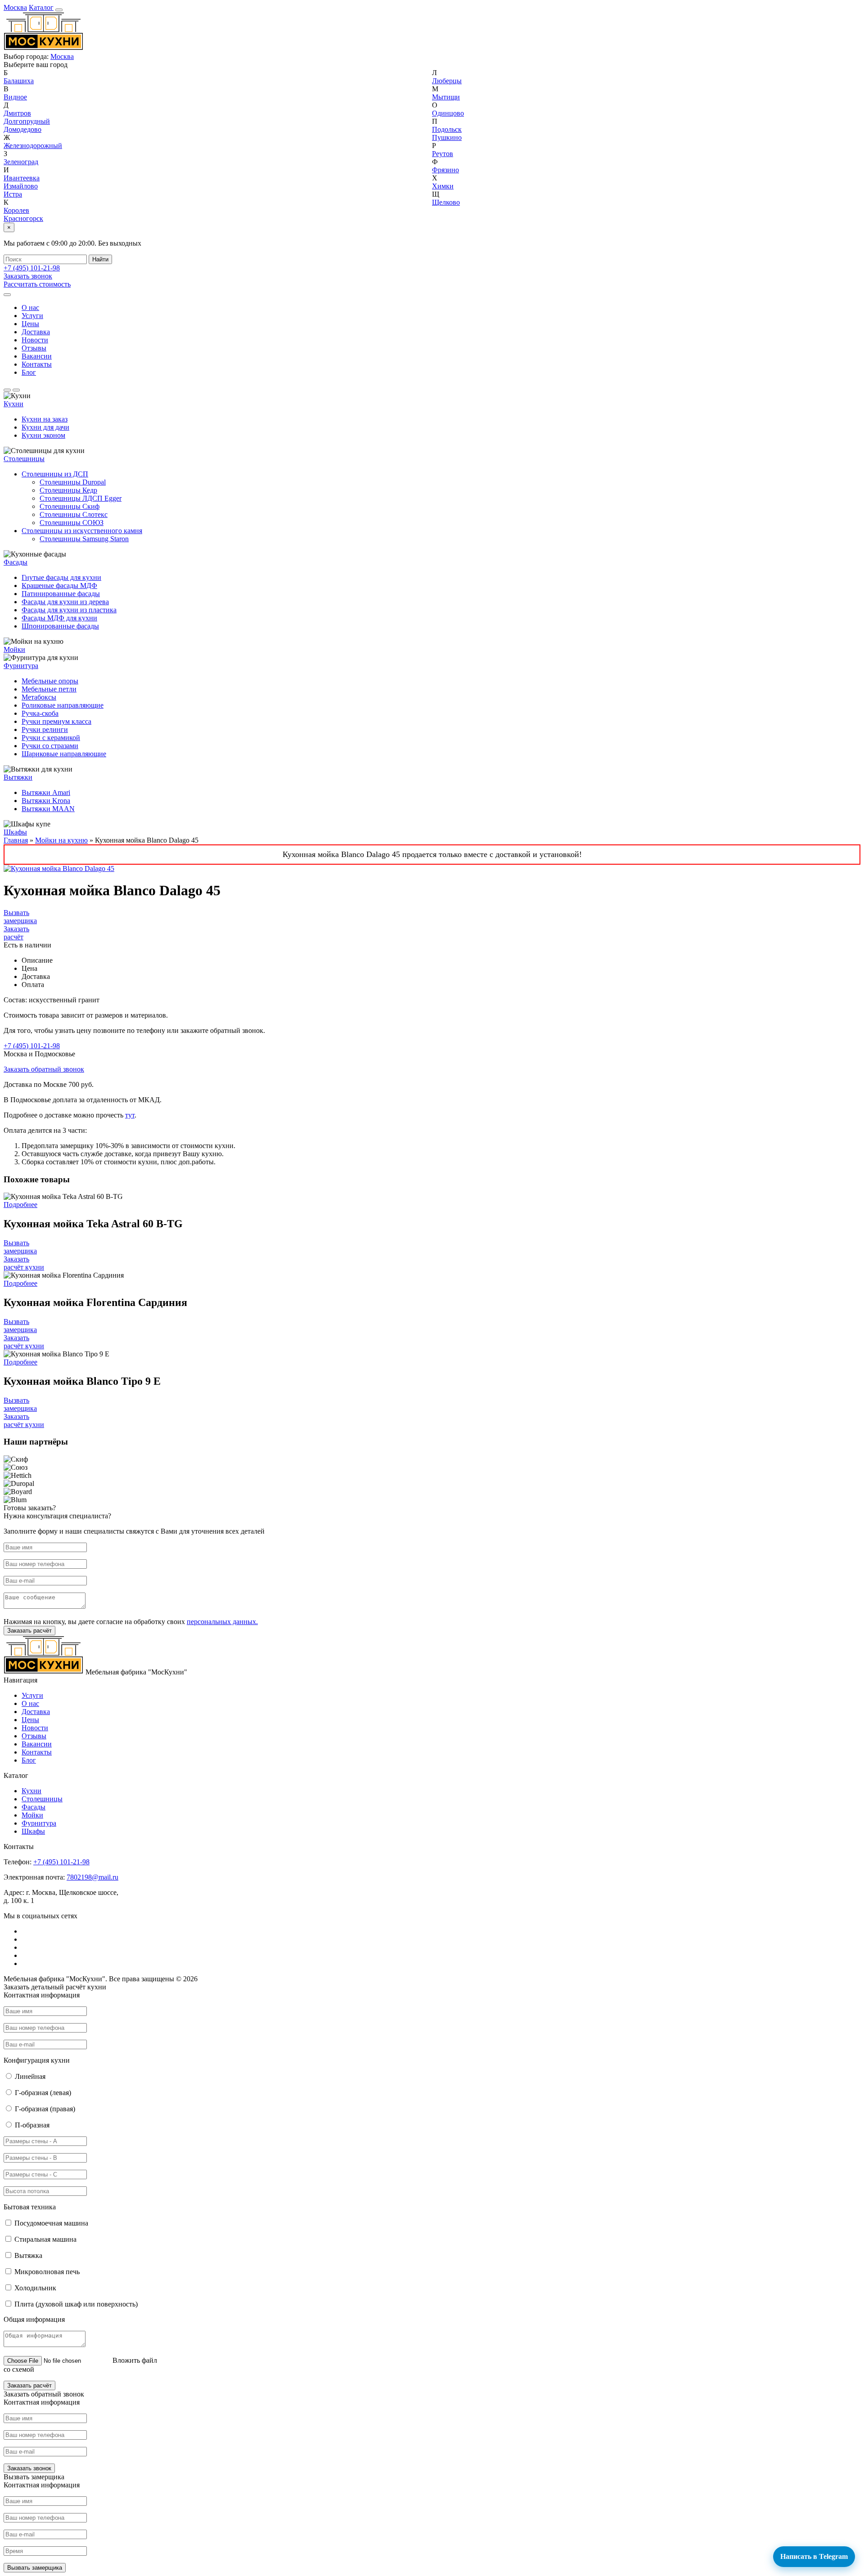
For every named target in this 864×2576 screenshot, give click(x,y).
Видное (15, 97)
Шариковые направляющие (64, 754)
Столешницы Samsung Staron (84, 539)
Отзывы (34, 348)
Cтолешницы (24, 459)
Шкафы (15, 832)
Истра (13, 194)
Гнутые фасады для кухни (61, 577)
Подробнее (20, 1205)
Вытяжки (18, 777)
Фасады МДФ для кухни (59, 618)
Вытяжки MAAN (48, 809)
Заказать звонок (28, 276)
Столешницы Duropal (73, 482)
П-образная (32, 2125)
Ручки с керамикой (51, 738)
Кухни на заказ (45, 419)
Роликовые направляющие (63, 705)
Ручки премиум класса (56, 721)
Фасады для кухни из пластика (69, 610)
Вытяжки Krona (46, 801)
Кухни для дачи (45, 427)
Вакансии (37, 356)
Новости (35, 340)
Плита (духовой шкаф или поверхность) (76, 2304)
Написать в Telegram (814, 2556)
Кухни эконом (43, 435)
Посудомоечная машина (51, 2223)
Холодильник (35, 2288)
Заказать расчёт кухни (24, 1263)
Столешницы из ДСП (55, 474)
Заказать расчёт (16, 933)
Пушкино (447, 137)
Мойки (14, 649)
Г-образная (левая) (43, 2093)
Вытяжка (28, 2255)
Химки (443, 186)
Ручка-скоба (40, 713)
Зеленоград (21, 162)
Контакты (37, 364)
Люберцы (447, 81)
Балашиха (19, 81)
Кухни (13, 404)
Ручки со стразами (50, 746)
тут (130, 1115)
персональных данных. (222, 1622)
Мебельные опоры (50, 681)
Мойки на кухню (61, 840)
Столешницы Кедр (68, 490)
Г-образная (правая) (45, 2109)
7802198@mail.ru (92, 1877)
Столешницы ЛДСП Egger (81, 498)
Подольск (447, 129)
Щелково (446, 202)
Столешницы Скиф (70, 506)
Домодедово (22, 129)
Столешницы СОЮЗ (72, 523)
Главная (16, 840)
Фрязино (445, 170)
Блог (29, 372)
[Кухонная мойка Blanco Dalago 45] (59, 868)
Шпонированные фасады (60, 626)
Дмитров (17, 113)
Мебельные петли (49, 689)
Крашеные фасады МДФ (59, 586)
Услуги (32, 316)
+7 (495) (32, 268)
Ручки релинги (45, 729)
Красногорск (23, 218)
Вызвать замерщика (20, 917)
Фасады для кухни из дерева (65, 602)
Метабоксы (39, 697)
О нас (30, 307)
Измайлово (21, 186)
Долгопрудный (27, 121)
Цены (30, 324)
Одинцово (448, 113)
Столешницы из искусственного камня (82, 531)
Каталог (41, 7)
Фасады (16, 562)
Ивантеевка (22, 178)
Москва (15, 7)
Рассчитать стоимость (37, 284)
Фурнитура (21, 666)
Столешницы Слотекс (74, 514)
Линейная (30, 2076)
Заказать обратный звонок (44, 1069)
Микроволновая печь (47, 2272)
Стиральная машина (45, 2239)
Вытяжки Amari (46, 792)
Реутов (443, 154)
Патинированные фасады (61, 594)
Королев (16, 210)
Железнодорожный (33, 146)
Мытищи (446, 97)
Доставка (36, 332)
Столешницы (42, 1799)
